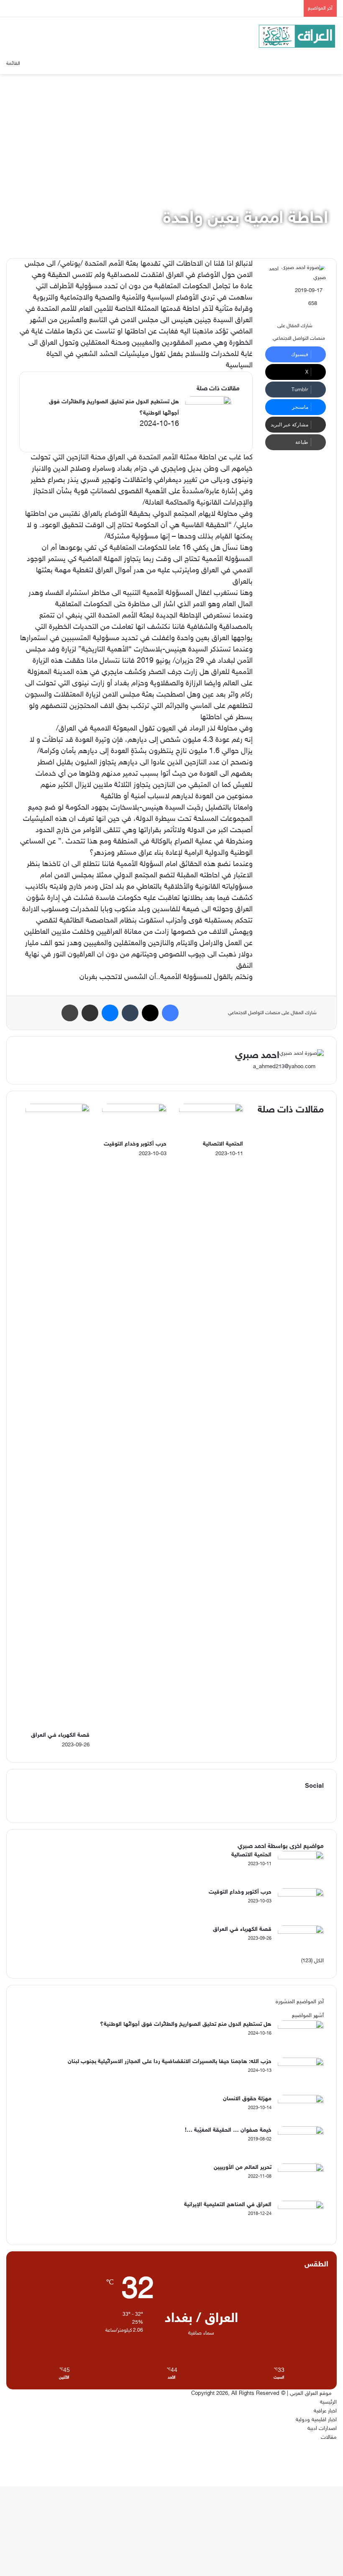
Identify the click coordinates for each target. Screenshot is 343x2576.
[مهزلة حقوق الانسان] (301, 2102)
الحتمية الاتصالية (223, 1144)
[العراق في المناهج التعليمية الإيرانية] (301, 2208)
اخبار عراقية (325, 2411)
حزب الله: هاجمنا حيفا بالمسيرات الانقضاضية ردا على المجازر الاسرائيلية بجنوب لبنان (170, 2062)
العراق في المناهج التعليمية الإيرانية (228, 2205)
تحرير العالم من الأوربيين (243, 2167)
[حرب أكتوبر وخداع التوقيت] (134, 1111)
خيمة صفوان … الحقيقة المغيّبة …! (228, 2130)
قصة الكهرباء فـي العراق (60, 1735)
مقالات (329, 2438)
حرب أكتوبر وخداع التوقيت (135, 1144)
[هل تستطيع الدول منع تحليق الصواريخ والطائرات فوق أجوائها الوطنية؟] (208, 412)
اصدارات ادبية (322, 2429)
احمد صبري (257, 1056)
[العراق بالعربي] (297, 36)
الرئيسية (328, 2402)
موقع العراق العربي (311, 2394)
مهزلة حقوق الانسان (247, 2099)
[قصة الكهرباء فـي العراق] (58, 1111)
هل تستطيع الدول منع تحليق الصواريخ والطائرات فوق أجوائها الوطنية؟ (186, 2024)
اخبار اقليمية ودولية (316, 2420)
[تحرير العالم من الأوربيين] (301, 2171)
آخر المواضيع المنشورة (300, 2002)
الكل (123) (312, 1961)
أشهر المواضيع (308, 2016)
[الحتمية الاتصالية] (211, 1111)
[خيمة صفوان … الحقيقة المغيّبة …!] (301, 2133)
